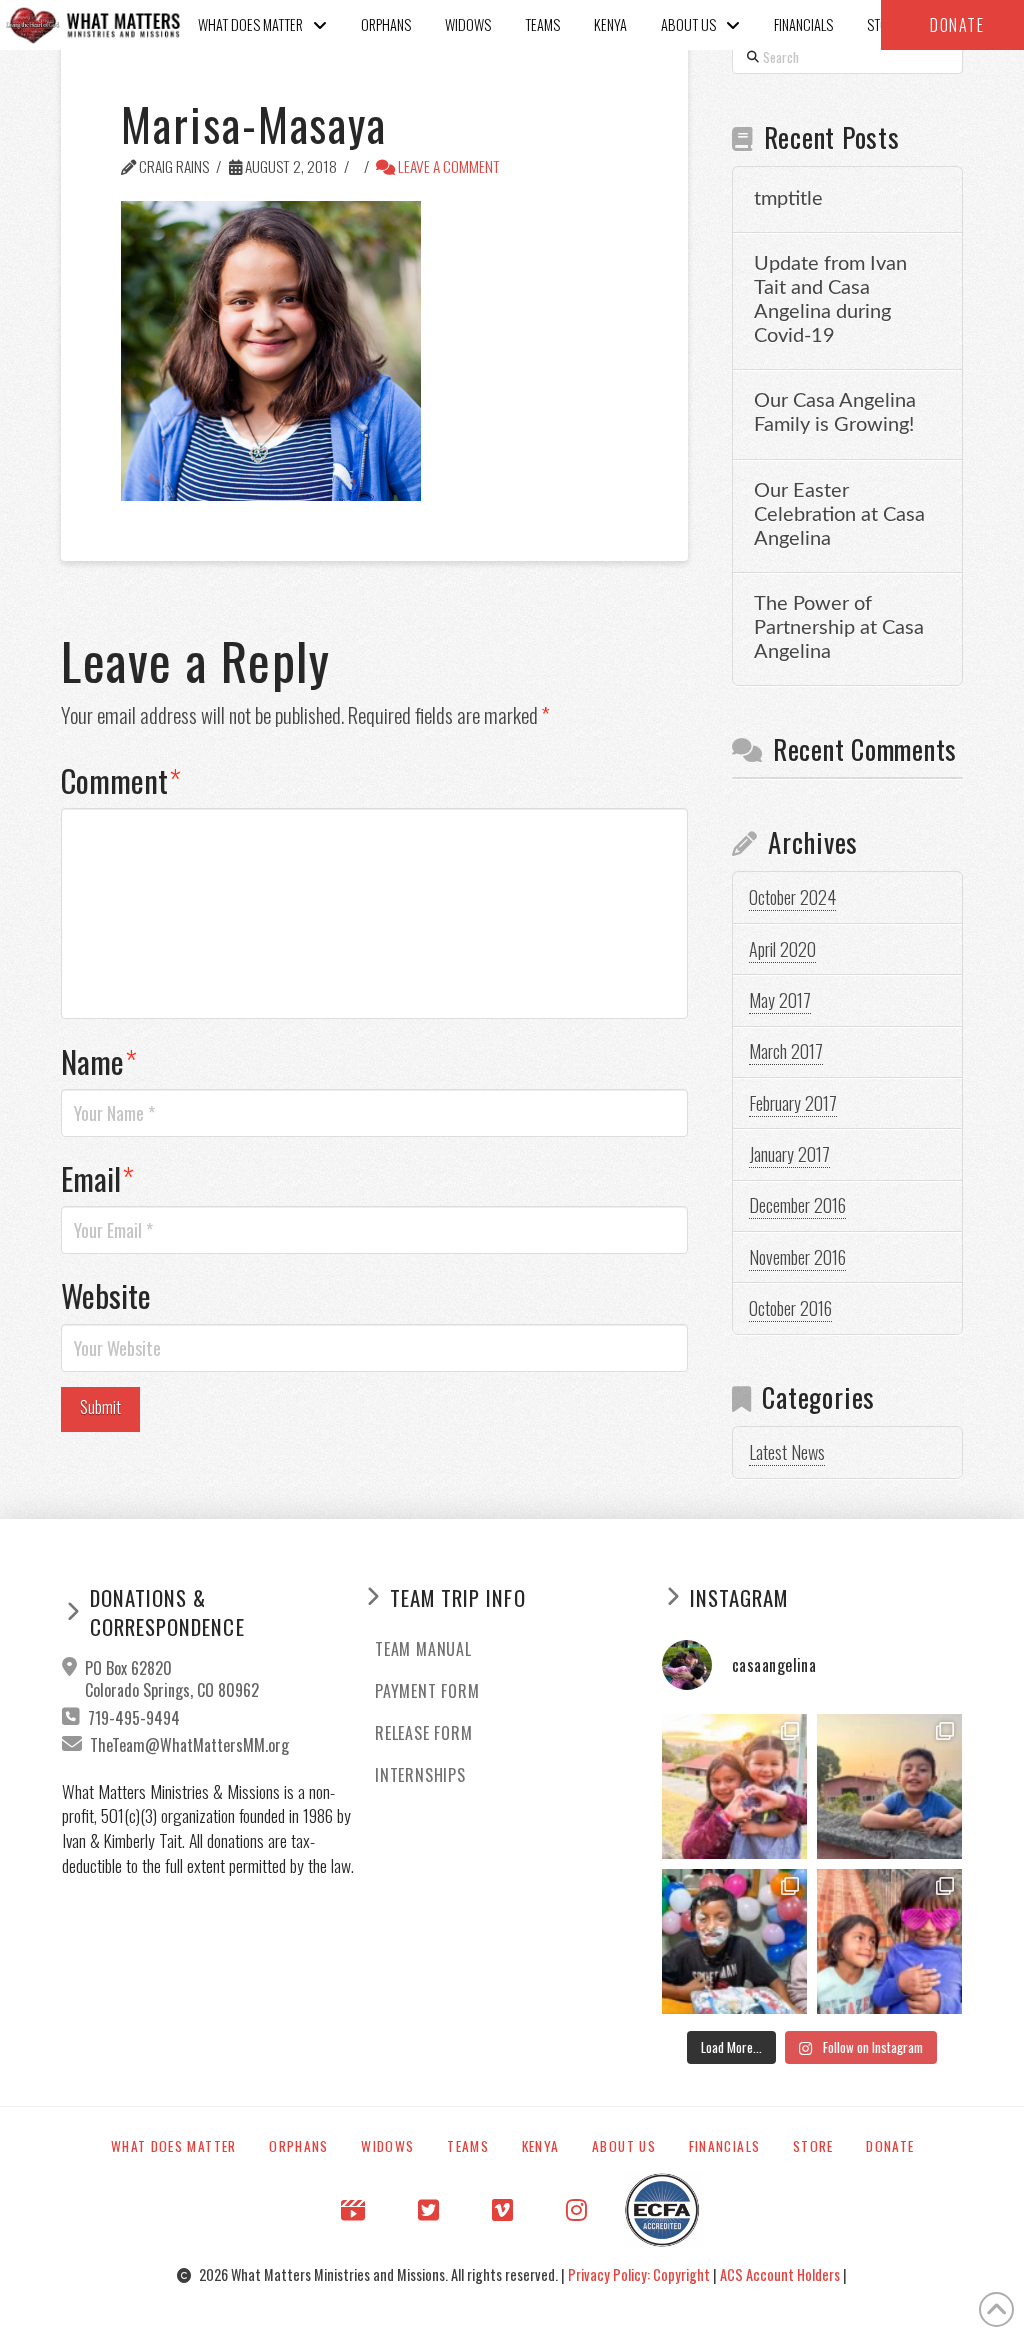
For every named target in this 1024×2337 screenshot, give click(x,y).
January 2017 (789, 1154)
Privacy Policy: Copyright (640, 2274)
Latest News (787, 1452)
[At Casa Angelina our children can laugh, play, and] (734, 1786)
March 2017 (786, 1051)
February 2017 (793, 1103)
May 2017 (780, 1000)
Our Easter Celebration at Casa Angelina (839, 515)
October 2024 (792, 897)
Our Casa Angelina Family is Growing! (835, 413)
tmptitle (788, 199)
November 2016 (797, 1257)
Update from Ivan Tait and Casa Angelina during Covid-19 (830, 299)
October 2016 (790, 1308)
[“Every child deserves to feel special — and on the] (734, 1941)
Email (97, 1178)
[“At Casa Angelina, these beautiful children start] (889, 1941)
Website (106, 1295)
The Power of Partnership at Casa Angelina (839, 628)
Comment (121, 780)
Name (99, 1061)
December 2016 (797, 1205)
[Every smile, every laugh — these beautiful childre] (889, 1786)
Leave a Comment (447, 166)
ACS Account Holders (781, 2274)
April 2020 (782, 949)
